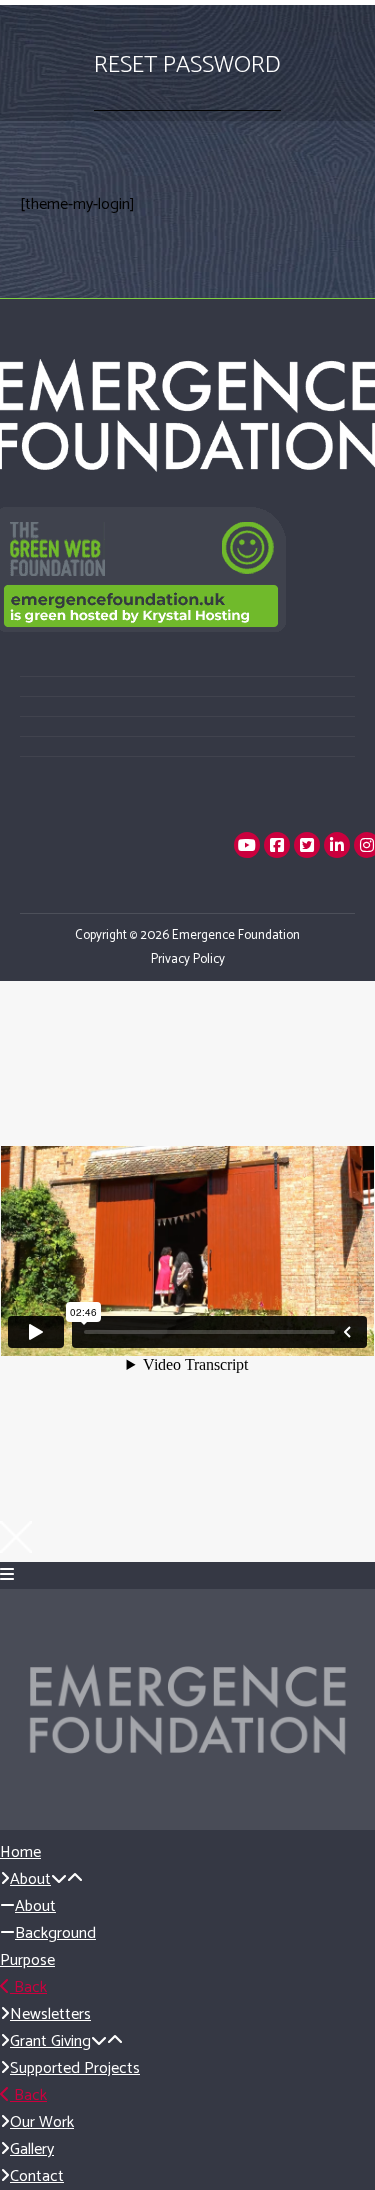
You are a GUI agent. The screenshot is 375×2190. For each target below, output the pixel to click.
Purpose (27, 1960)
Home (20, 1852)
